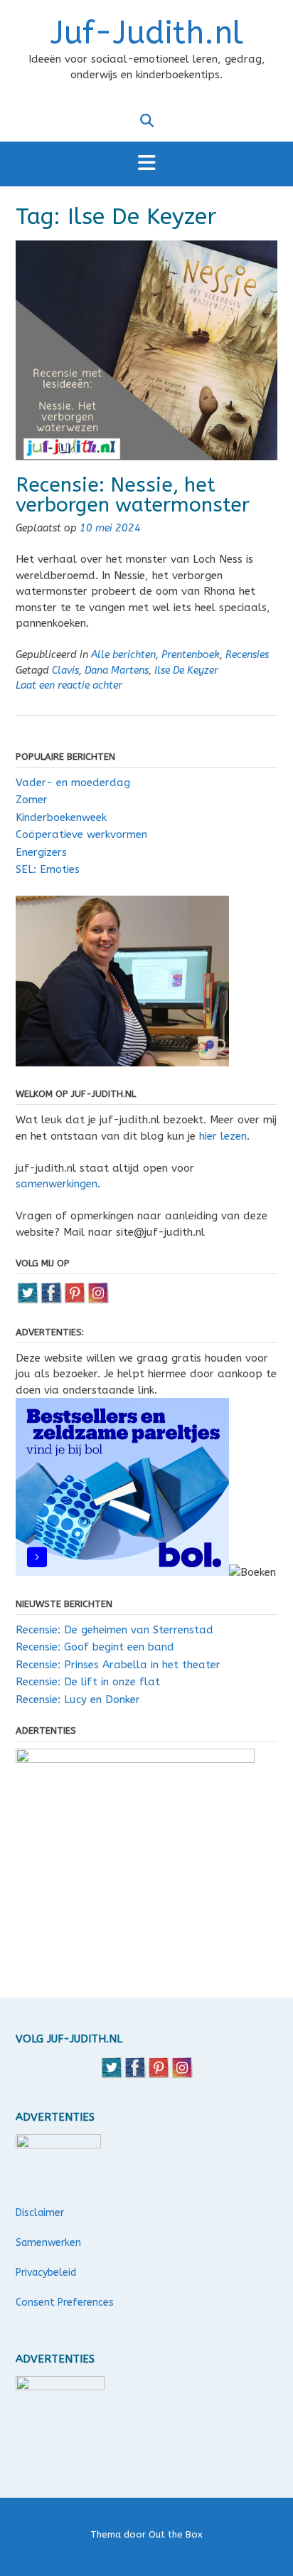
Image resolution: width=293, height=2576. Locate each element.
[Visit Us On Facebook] (51, 1300)
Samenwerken (48, 2243)
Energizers (41, 852)
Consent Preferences (65, 2302)
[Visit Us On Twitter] (27, 1300)
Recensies (247, 655)
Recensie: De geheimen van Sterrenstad (114, 1630)
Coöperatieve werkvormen (81, 834)
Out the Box (176, 2534)
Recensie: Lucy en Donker (78, 1700)
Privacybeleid (46, 2273)
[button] (146, 164)
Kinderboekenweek (61, 817)
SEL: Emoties (48, 869)
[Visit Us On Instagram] (98, 1300)
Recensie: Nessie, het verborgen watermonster (133, 495)
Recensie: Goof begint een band (95, 1647)
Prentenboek (191, 655)
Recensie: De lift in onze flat (88, 1682)
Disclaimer (40, 2213)
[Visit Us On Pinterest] (74, 1300)
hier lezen (223, 1136)
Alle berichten (123, 655)
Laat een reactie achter (69, 685)
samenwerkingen (57, 1184)
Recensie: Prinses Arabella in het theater (118, 1665)
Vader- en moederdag (73, 783)
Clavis (65, 670)
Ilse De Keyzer (186, 670)
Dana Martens (117, 670)
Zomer (32, 800)
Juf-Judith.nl (147, 33)
